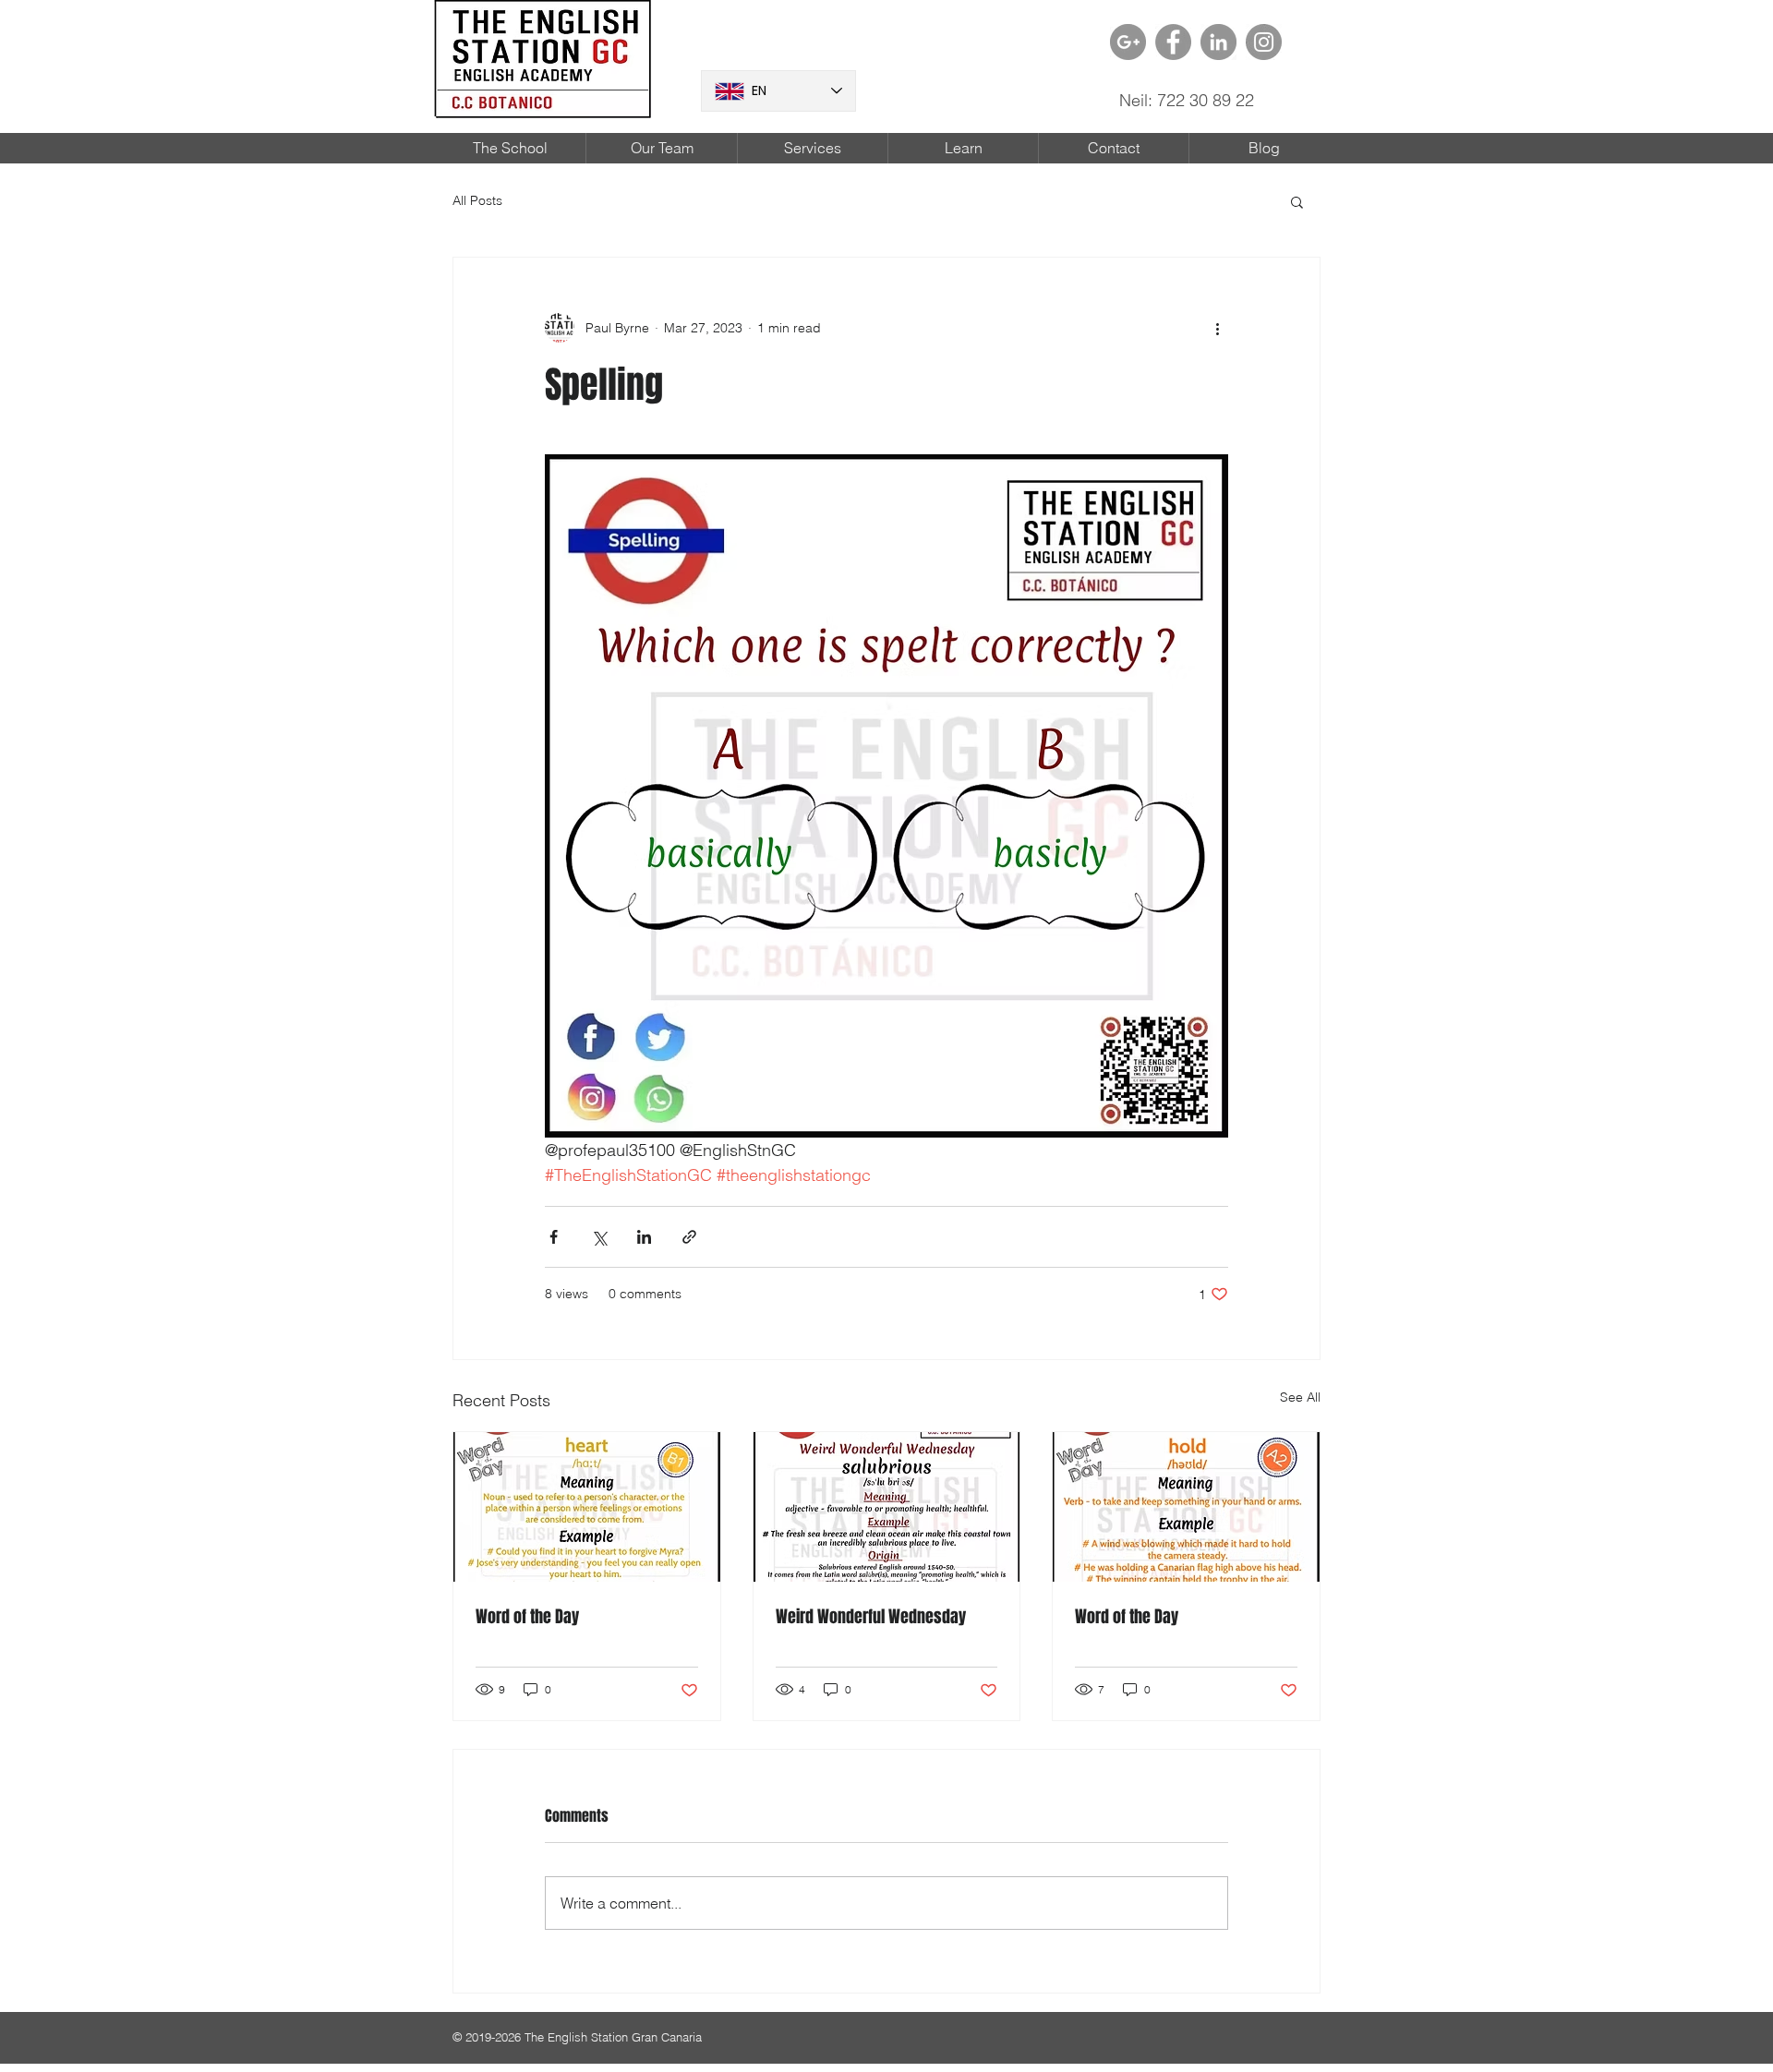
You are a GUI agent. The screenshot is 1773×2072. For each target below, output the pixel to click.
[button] (1297, 201)
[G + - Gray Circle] (1128, 42)
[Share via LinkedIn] (644, 1237)
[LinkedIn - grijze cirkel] (1218, 42)
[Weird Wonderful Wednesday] (887, 1507)
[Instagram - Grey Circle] (1264, 42)
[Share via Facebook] (554, 1237)
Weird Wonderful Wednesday (871, 1617)
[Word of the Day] (587, 1507)
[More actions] (1217, 328)
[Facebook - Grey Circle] (1173, 42)
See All (1300, 1397)
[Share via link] (689, 1237)
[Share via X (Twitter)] (599, 1237)
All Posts (477, 200)
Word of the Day (527, 1617)
